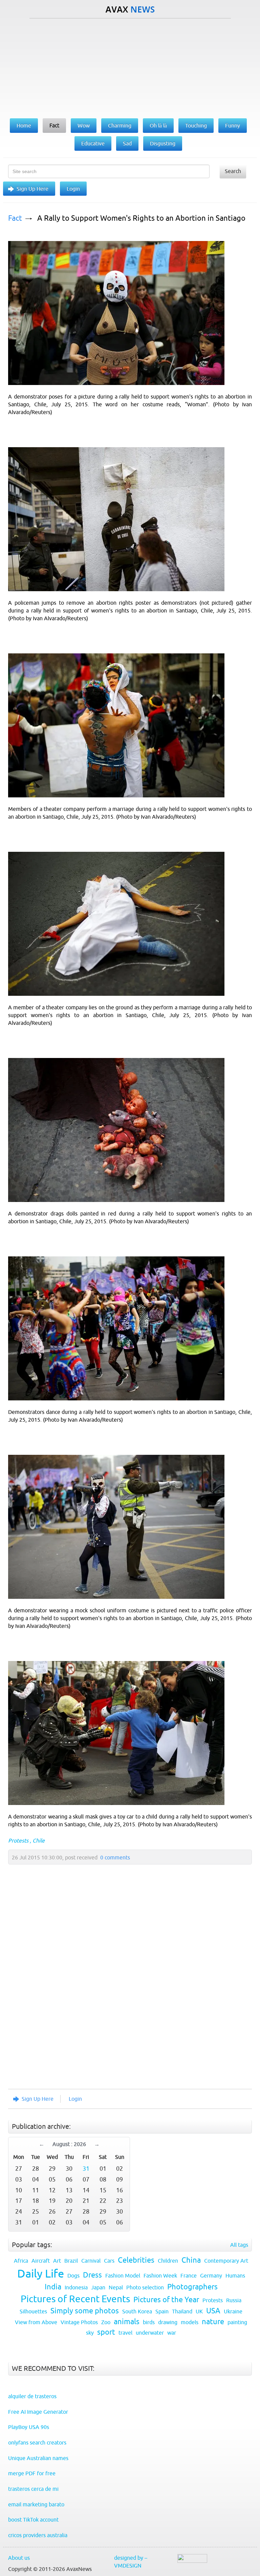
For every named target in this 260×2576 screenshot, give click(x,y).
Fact (15, 218)
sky (90, 2333)
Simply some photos (85, 2311)
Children (168, 2261)
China (191, 2260)
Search (233, 171)
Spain (162, 2311)
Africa (21, 2261)
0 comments (115, 1857)
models (190, 2322)
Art (57, 2261)
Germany (211, 2276)
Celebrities (136, 2260)
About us (19, 2558)
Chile (39, 1840)
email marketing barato (36, 2504)
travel (125, 2333)
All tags (239, 2245)
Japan (98, 2287)
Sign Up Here (32, 189)
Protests (18, 1840)
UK (199, 2311)
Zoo (106, 2322)
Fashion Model (123, 2276)
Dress (92, 2275)
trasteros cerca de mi (33, 2489)
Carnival (91, 2261)
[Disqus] (127, 1993)
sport (106, 2332)
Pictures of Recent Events (75, 2299)
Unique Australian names (38, 2458)
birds (149, 2322)
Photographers (192, 2287)
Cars (109, 2261)
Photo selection (145, 2287)
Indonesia (76, 2287)
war (172, 2333)
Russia (234, 2300)
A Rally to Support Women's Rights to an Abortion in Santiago (141, 218)
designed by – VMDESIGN (131, 2562)
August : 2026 (69, 2144)
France (189, 2276)
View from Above (36, 2322)
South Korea (137, 2311)
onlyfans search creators (37, 2442)
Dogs (73, 2276)
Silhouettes (33, 2311)
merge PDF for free (32, 2473)
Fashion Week (160, 2276)
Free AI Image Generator (38, 2412)
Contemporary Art (226, 2261)
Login (73, 189)
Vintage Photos (79, 2322)
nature (213, 2322)
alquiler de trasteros (32, 2396)
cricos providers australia (38, 2535)
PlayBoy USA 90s (29, 2427)
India (53, 2287)
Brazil (71, 2261)
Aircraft (41, 2261)
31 (86, 2169)
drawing (168, 2322)
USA (213, 2311)
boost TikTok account (33, 2520)
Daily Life (41, 2273)
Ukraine (233, 2311)
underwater (150, 2333)
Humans (235, 2276)
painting (237, 2322)
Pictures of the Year (166, 2300)
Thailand (182, 2311)
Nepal (116, 2287)
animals (127, 2322)
